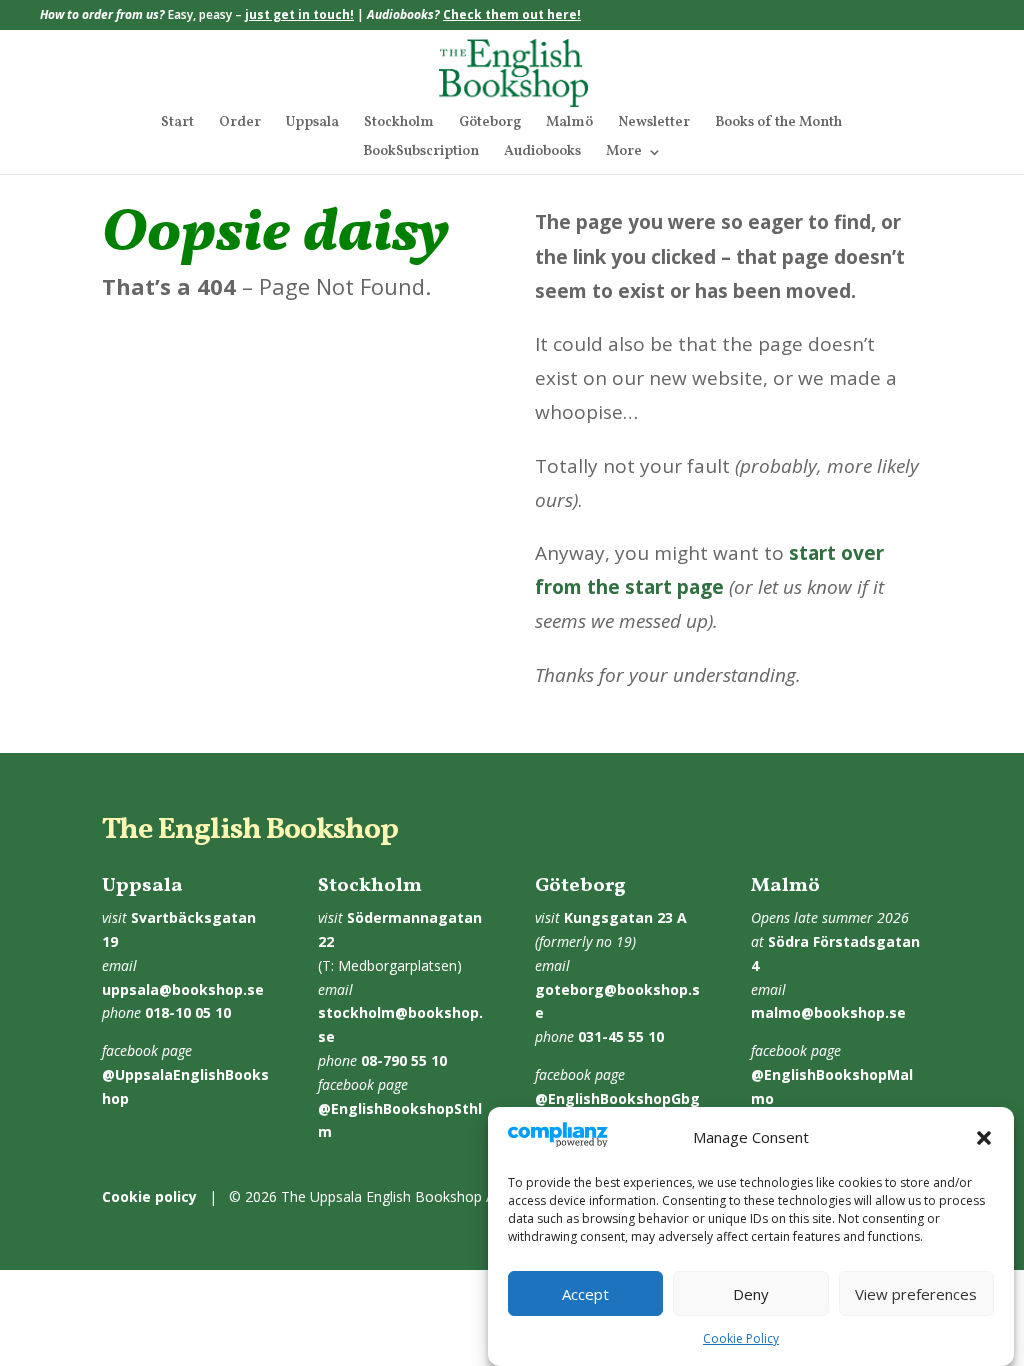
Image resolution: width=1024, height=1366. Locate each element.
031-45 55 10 (621, 1036)
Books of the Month (778, 124)
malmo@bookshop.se (828, 1012)
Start (177, 124)
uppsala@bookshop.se (183, 989)
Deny (751, 1294)
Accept (585, 1294)
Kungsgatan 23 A (625, 917)
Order (240, 124)
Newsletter (654, 124)
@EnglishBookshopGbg (617, 1098)
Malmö (569, 124)
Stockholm (399, 124)
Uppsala (312, 124)
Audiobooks (542, 153)
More (624, 153)
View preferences (916, 1294)
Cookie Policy (741, 1338)
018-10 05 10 (188, 1012)
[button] (984, 1138)
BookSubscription (421, 153)
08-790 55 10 (404, 1060)
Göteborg (490, 124)
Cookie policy (149, 1196)
